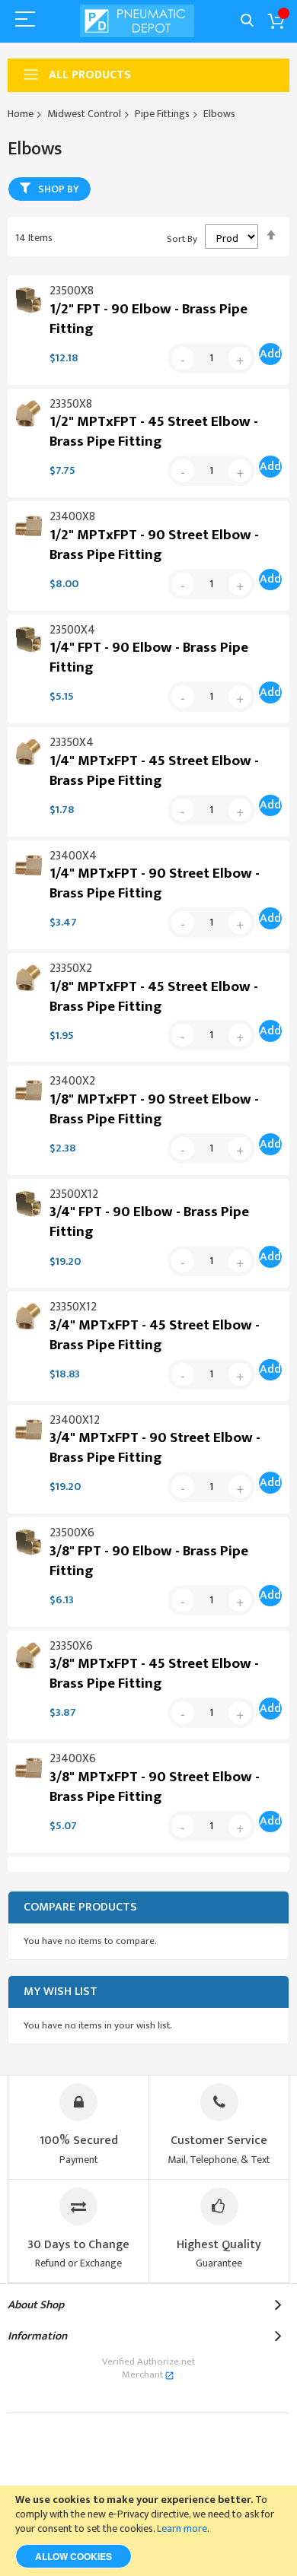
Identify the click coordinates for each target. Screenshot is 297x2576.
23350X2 (71, 969)
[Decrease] (183, 358)
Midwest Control (84, 114)
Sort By (182, 239)
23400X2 (72, 1081)
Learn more (182, 2528)
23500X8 (72, 291)
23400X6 (73, 1759)
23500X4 (72, 630)
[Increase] (240, 358)
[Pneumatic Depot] (137, 21)
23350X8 (71, 404)
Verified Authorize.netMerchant (148, 2368)
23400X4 (73, 856)
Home (21, 114)
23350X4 (72, 743)
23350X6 (71, 1646)
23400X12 (75, 1420)
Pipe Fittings (162, 114)
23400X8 (72, 517)
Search (247, 21)
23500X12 (74, 1194)
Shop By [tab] (59, 189)
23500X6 (72, 1533)
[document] (148, 2531)
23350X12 (73, 1307)
